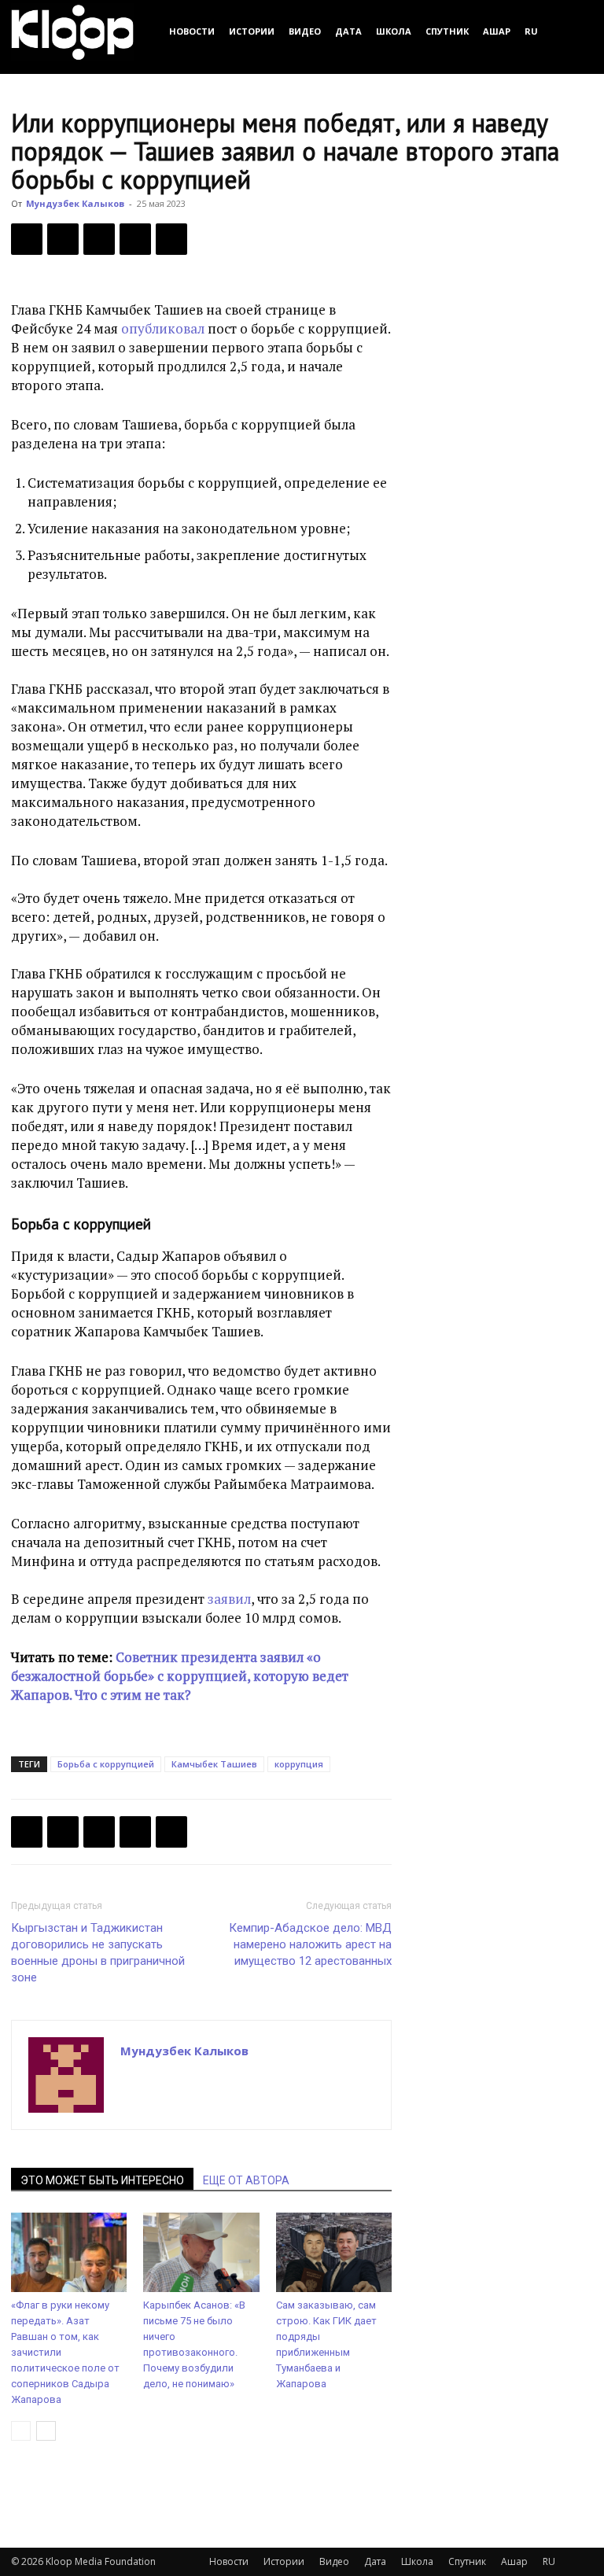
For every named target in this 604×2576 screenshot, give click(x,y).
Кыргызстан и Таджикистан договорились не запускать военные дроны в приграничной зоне (98, 1953)
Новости (192, 31)
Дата (348, 31)
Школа (394, 31)
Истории (252, 31)
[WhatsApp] (171, 239)
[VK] (99, 239)
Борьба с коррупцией (106, 1764)
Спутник (447, 31)
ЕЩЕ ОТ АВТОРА (246, 2180)
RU (531, 31)
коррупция (299, 1764)
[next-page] (46, 2431)
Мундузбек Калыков (75, 203)
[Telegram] (135, 239)
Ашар (497, 31)
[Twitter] (63, 239)
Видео (305, 31)
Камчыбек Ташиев (214, 1764)
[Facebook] (27, 239)
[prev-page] (21, 2431)
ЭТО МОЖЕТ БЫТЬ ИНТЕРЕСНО (102, 2180)
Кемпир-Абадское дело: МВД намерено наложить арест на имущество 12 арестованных (310, 1944)
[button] (574, 31)
